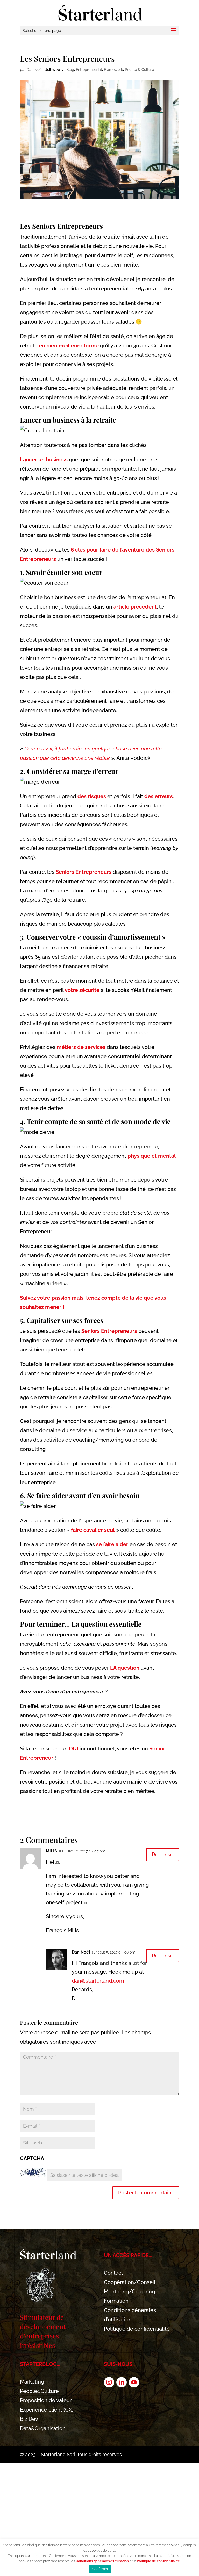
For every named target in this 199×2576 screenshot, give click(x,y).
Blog (70, 70)
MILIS (51, 1851)
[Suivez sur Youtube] (134, 2382)
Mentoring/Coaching (129, 2292)
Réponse (163, 1855)
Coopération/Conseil (130, 2282)
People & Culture (139, 70)
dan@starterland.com (98, 1981)
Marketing (32, 2382)
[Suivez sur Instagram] (109, 2382)
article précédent (135, 607)
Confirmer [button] (100, 2569)
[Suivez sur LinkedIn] (122, 2382)
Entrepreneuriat (89, 70)
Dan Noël (35, 70)
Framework (113, 70)
